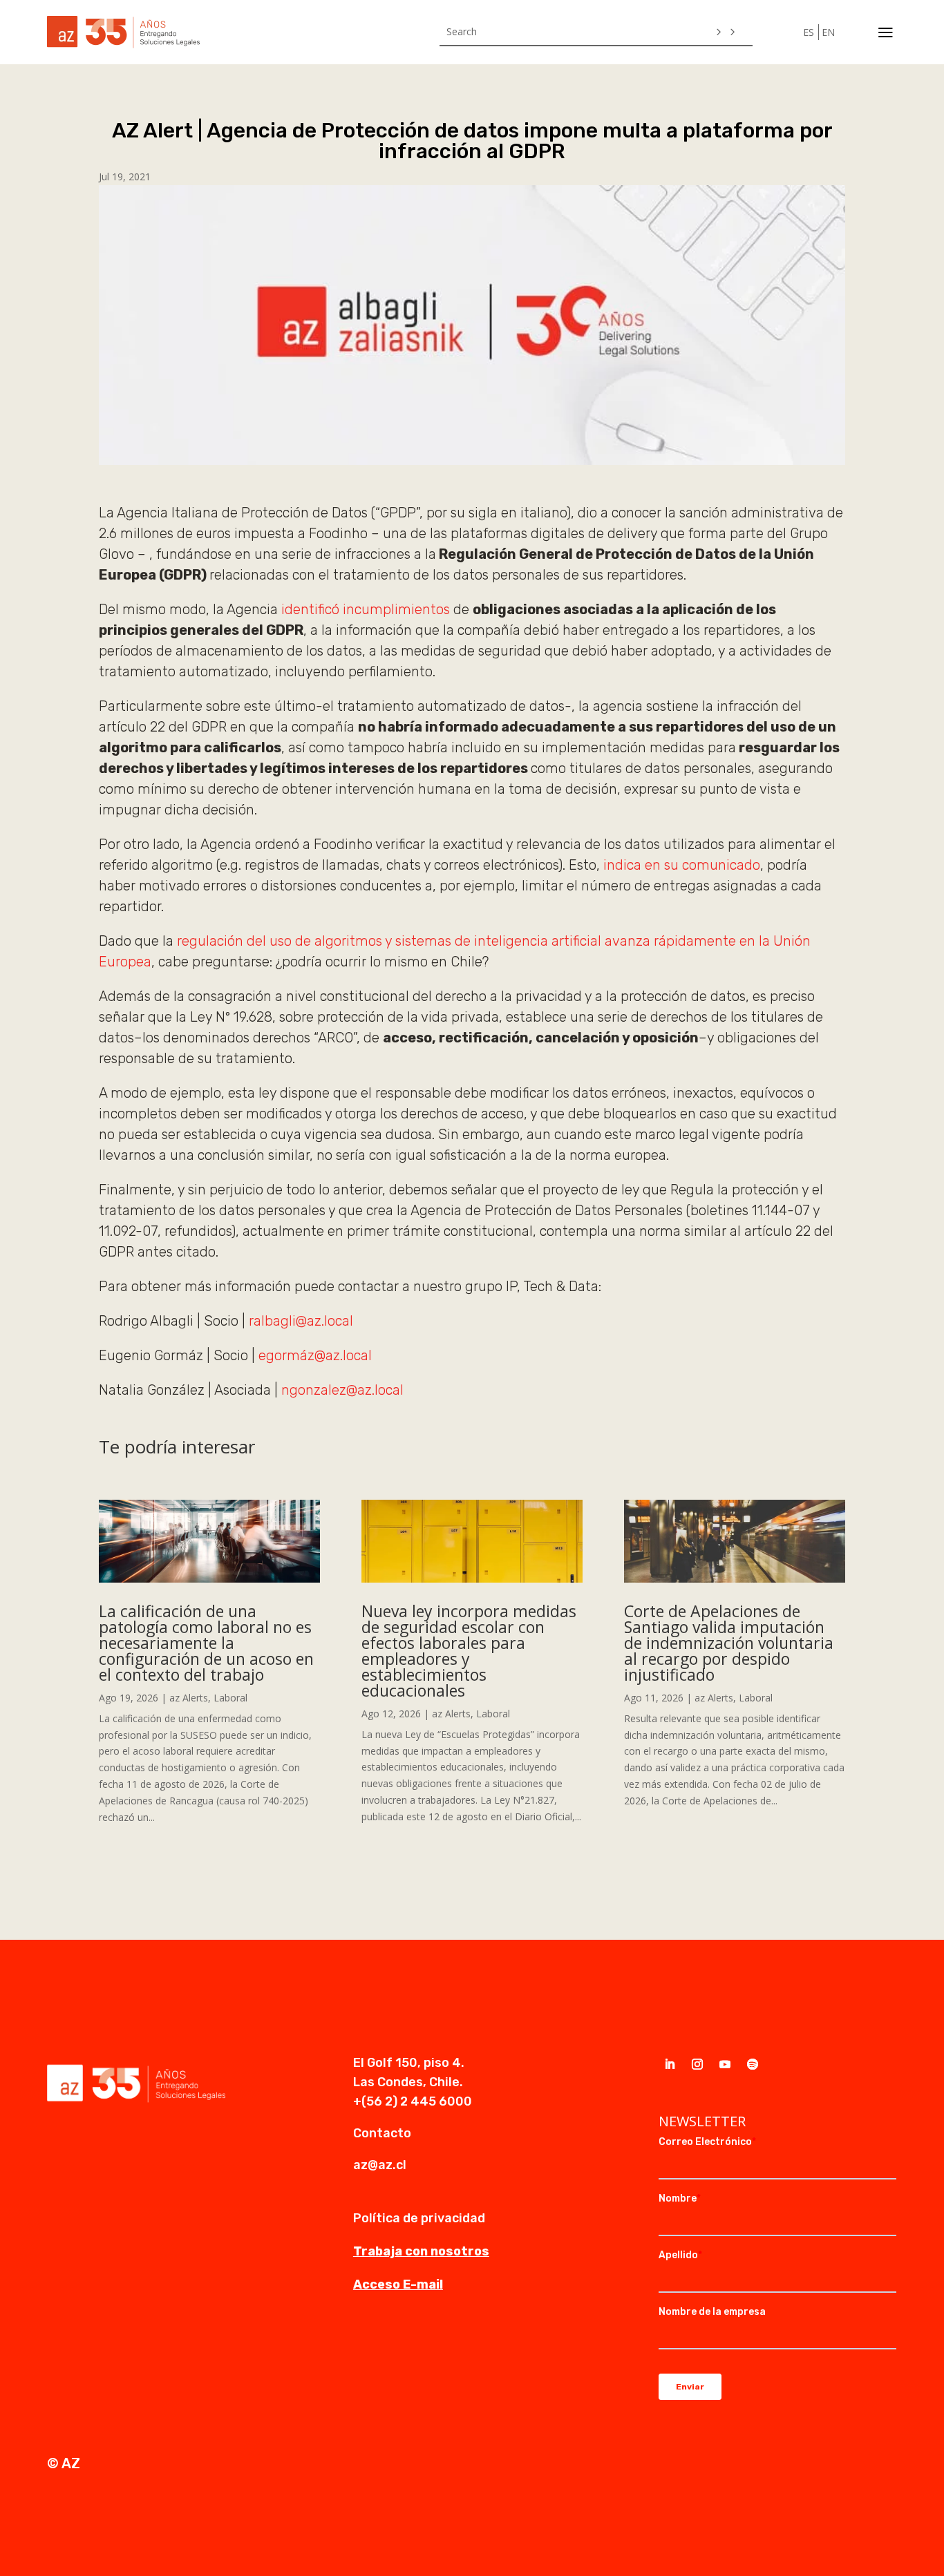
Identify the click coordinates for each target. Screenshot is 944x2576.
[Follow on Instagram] (697, 2064)
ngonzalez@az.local (342, 1390)
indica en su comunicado (682, 865)
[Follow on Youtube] (725, 2064)
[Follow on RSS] (753, 2064)
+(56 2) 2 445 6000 (413, 2101)
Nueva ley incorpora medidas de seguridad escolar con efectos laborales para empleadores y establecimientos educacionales (469, 1651)
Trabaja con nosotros (421, 2251)
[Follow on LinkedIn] (670, 2064)
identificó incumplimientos (366, 609)
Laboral (230, 1698)
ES (809, 32)
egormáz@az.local (315, 1355)
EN (828, 32)
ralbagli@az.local (301, 1321)
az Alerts (189, 1698)
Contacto (382, 2133)
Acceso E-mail (398, 2284)
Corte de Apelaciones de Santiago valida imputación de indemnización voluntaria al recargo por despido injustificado (729, 1643)
